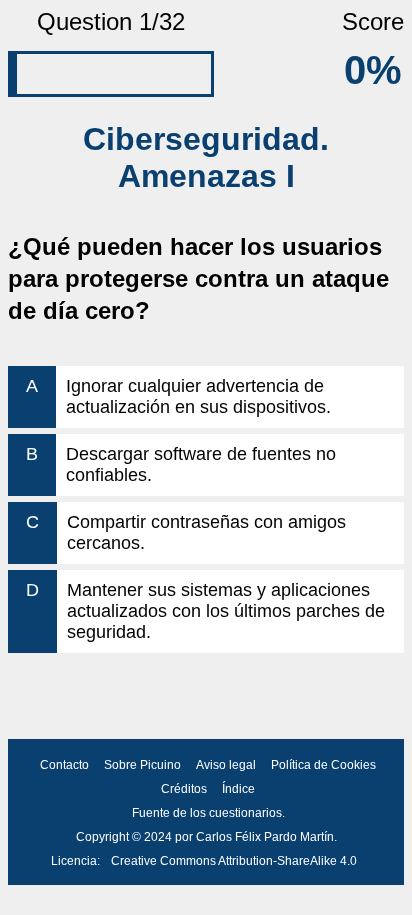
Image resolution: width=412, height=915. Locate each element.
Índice (238, 789)
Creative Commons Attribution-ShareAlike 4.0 (234, 861)
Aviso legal (226, 765)
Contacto (64, 765)
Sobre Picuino (142, 765)
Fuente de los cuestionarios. (208, 813)
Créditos (184, 789)
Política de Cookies (323, 765)
